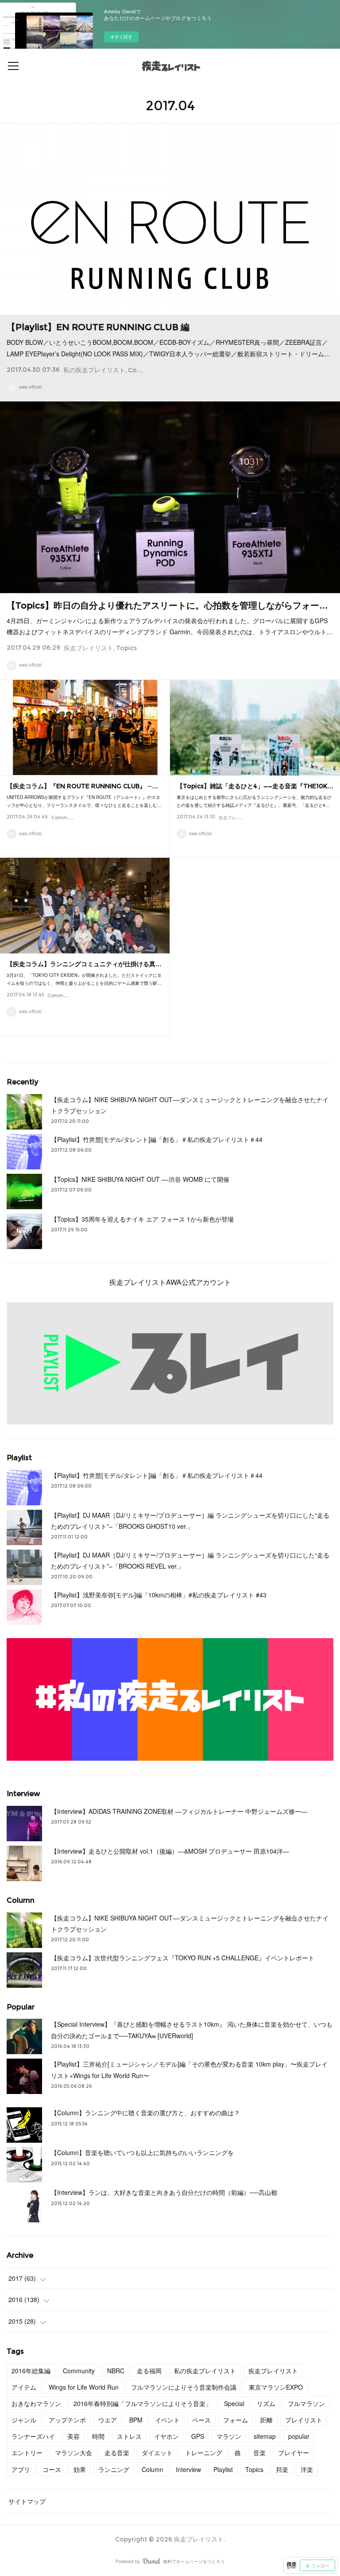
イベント (167, 2420)
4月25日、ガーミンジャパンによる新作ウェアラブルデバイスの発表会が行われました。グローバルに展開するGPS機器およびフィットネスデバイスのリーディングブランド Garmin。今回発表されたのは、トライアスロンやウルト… (170, 626)
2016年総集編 (31, 2371)
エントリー (27, 2453)
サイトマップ (27, 2501)
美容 (73, 2436)
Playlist (223, 2469)
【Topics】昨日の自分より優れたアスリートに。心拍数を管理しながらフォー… (167, 605)
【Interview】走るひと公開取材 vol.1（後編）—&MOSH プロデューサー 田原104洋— (170, 1851)
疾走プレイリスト (89, 648)
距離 (267, 2420)
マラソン (229, 2436)
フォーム (236, 2420)
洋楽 (307, 2469)
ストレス (129, 2436)
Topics (126, 648)
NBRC (116, 2371)
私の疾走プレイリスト (94, 370)
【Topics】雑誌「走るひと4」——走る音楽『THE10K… (255, 786)
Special (234, 2403)
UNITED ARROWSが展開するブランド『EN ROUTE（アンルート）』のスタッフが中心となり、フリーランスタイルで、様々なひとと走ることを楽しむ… (84, 801)
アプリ (21, 2469)
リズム (266, 2403)
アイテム (24, 2387)
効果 (80, 2469)
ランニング (114, 2469)
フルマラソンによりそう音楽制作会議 (184, 2387)
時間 (98, 2436)
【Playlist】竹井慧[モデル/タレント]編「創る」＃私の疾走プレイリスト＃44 (157, 1139)
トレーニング (204, 2453)
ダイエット (157, 2453)
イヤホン (166, 2436)
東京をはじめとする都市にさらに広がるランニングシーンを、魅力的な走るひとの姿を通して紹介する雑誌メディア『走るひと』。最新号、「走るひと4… (254, 801)
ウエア (108, 2420)
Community (147, 370)
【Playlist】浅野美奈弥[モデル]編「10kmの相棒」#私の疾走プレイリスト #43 (159, 1595)
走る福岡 (149, 2371)
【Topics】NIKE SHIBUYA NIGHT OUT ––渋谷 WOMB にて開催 (140, 1179)
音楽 (259, 2453)
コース (52, 2469)
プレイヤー (294, 2453)
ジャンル (24, 2420)
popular (299, 2436)
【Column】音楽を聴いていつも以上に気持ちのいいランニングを (142, 2152)
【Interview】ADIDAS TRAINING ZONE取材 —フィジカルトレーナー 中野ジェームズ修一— (179, 1811)
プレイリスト (304, 2420)
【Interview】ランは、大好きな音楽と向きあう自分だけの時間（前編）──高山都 (164, 2192)
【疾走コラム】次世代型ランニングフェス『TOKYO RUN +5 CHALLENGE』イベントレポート (183, 1958)
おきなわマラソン (36, 2403)
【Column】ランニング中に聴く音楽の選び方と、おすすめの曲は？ (145, 2113)
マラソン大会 (73, 2453)
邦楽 (282, 2469)
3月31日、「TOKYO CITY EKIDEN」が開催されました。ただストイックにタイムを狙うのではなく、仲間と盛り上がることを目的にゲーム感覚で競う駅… (84, 979)
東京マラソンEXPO (276, 2387)
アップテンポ (67, 2420)
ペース (201, 2420)
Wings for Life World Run (84, 2387)
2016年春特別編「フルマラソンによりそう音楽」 (143, 2403)
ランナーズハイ (33, 2436)
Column (153, 2469)
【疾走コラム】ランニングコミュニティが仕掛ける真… (84, 964)
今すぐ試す (121, 37)
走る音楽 (117, 2453)
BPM (136, 2420)
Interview (188, 2469)
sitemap (265, 2436)
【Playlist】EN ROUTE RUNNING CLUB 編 (98, 327)
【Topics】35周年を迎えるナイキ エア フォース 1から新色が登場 (142, 1219)
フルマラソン (306, 2403)
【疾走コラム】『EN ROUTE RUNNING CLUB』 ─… (82, 786)
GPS (198, 2436)
